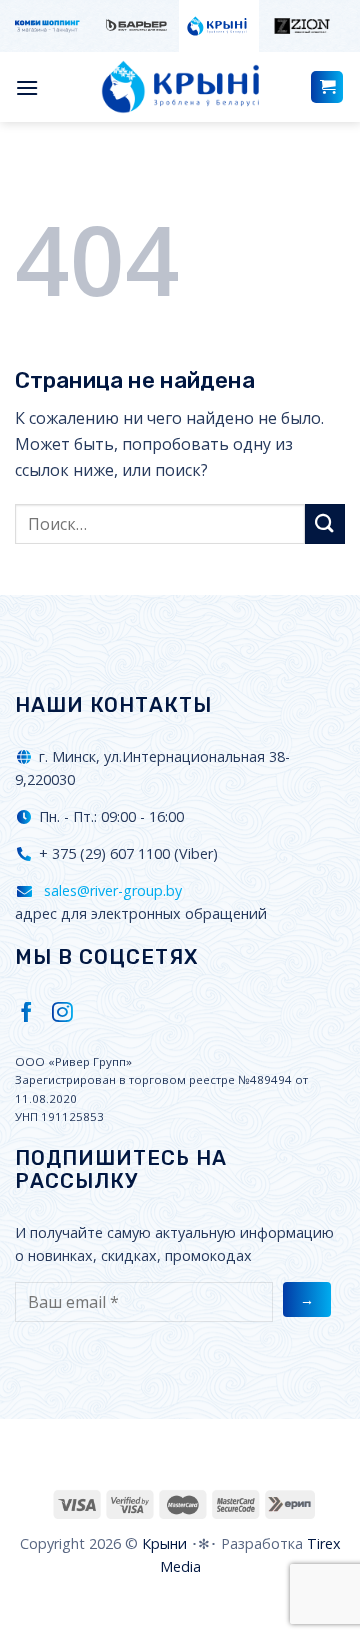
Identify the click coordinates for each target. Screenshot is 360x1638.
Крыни (164, 1543)
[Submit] (325, 523)
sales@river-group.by (111, 890)
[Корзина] (327, 87)
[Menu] (27, 87)
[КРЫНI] (180, 87)
